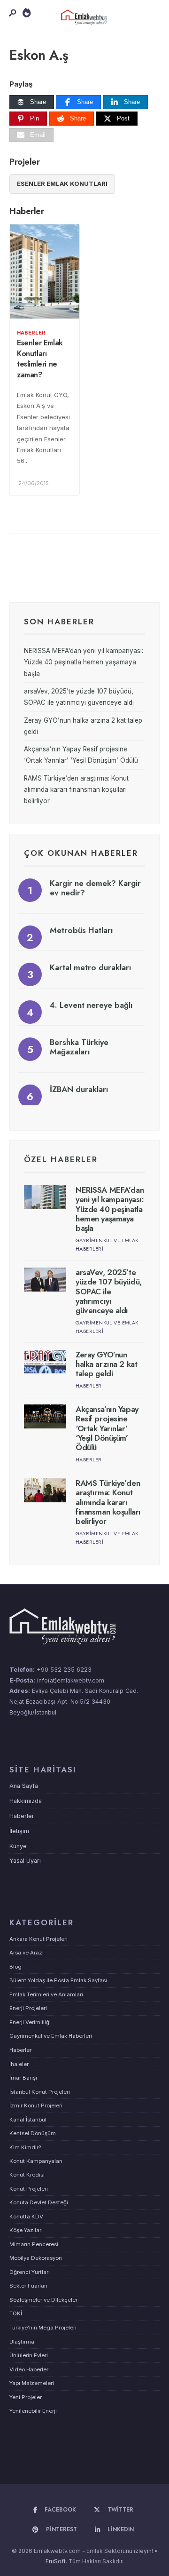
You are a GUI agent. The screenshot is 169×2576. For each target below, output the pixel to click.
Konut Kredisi (27, 2175)
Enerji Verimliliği (30, 2022)
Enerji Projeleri (28, 2008)
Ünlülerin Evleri (29, 2355)
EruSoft (56, 2561)
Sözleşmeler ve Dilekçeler (43, 2300)
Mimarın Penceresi (34, 2244)
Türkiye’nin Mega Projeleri (43, 2328)
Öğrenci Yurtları (30, 2272)
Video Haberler (29, 2369)
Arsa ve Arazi (27, 1953)
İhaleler (19, 2064)
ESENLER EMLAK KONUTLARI (62, 183)
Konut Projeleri (29, 2189)
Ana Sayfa (24, 1786)
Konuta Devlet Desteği (39, 2202)
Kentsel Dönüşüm (33, 2133)
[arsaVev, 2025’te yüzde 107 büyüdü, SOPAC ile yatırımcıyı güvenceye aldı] (45, 1280)
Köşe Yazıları (26, 2230)
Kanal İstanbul (28, 2120)
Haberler (31, 333)
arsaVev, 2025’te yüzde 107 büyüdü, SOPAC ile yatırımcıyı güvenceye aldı (109, 1292)
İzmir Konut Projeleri (36, 2105)
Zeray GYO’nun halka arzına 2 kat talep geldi (106, 1364)
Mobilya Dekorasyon (36, 2258)
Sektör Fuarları (28, 2286)
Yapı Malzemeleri (32, 2383)
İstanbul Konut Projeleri (40, 2092)
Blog (15, 1967)
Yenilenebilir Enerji (33, 2411)
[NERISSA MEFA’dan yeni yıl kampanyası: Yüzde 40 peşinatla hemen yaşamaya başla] (45, 1197)
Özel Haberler (61, 1159)
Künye (18, 1846)
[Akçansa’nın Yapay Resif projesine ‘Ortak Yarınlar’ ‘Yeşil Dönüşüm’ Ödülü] (45, 1416)
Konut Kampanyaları (36, 2161)
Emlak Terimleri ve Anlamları (46, 1994)
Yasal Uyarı (25, 1861)
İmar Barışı (23, 2078)
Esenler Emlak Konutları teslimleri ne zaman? (40, 359)
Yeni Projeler (26, 2397)
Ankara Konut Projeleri (38, 1939)
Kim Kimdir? (25, 2147)
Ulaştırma (22, 2342)
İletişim (19, 1831)
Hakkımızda (26, 1801)
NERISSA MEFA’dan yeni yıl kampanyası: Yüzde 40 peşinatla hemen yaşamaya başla (84, 662)
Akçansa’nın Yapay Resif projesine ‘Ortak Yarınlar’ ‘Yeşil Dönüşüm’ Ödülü (107, 1428)
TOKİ (16, 2313)
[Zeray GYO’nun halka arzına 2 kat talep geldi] (45, 1362)
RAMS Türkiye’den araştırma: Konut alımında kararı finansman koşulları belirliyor (76, 790)
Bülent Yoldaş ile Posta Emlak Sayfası (58, 1980)
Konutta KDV (26, 2217)
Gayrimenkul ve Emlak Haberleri (51, 2036)
